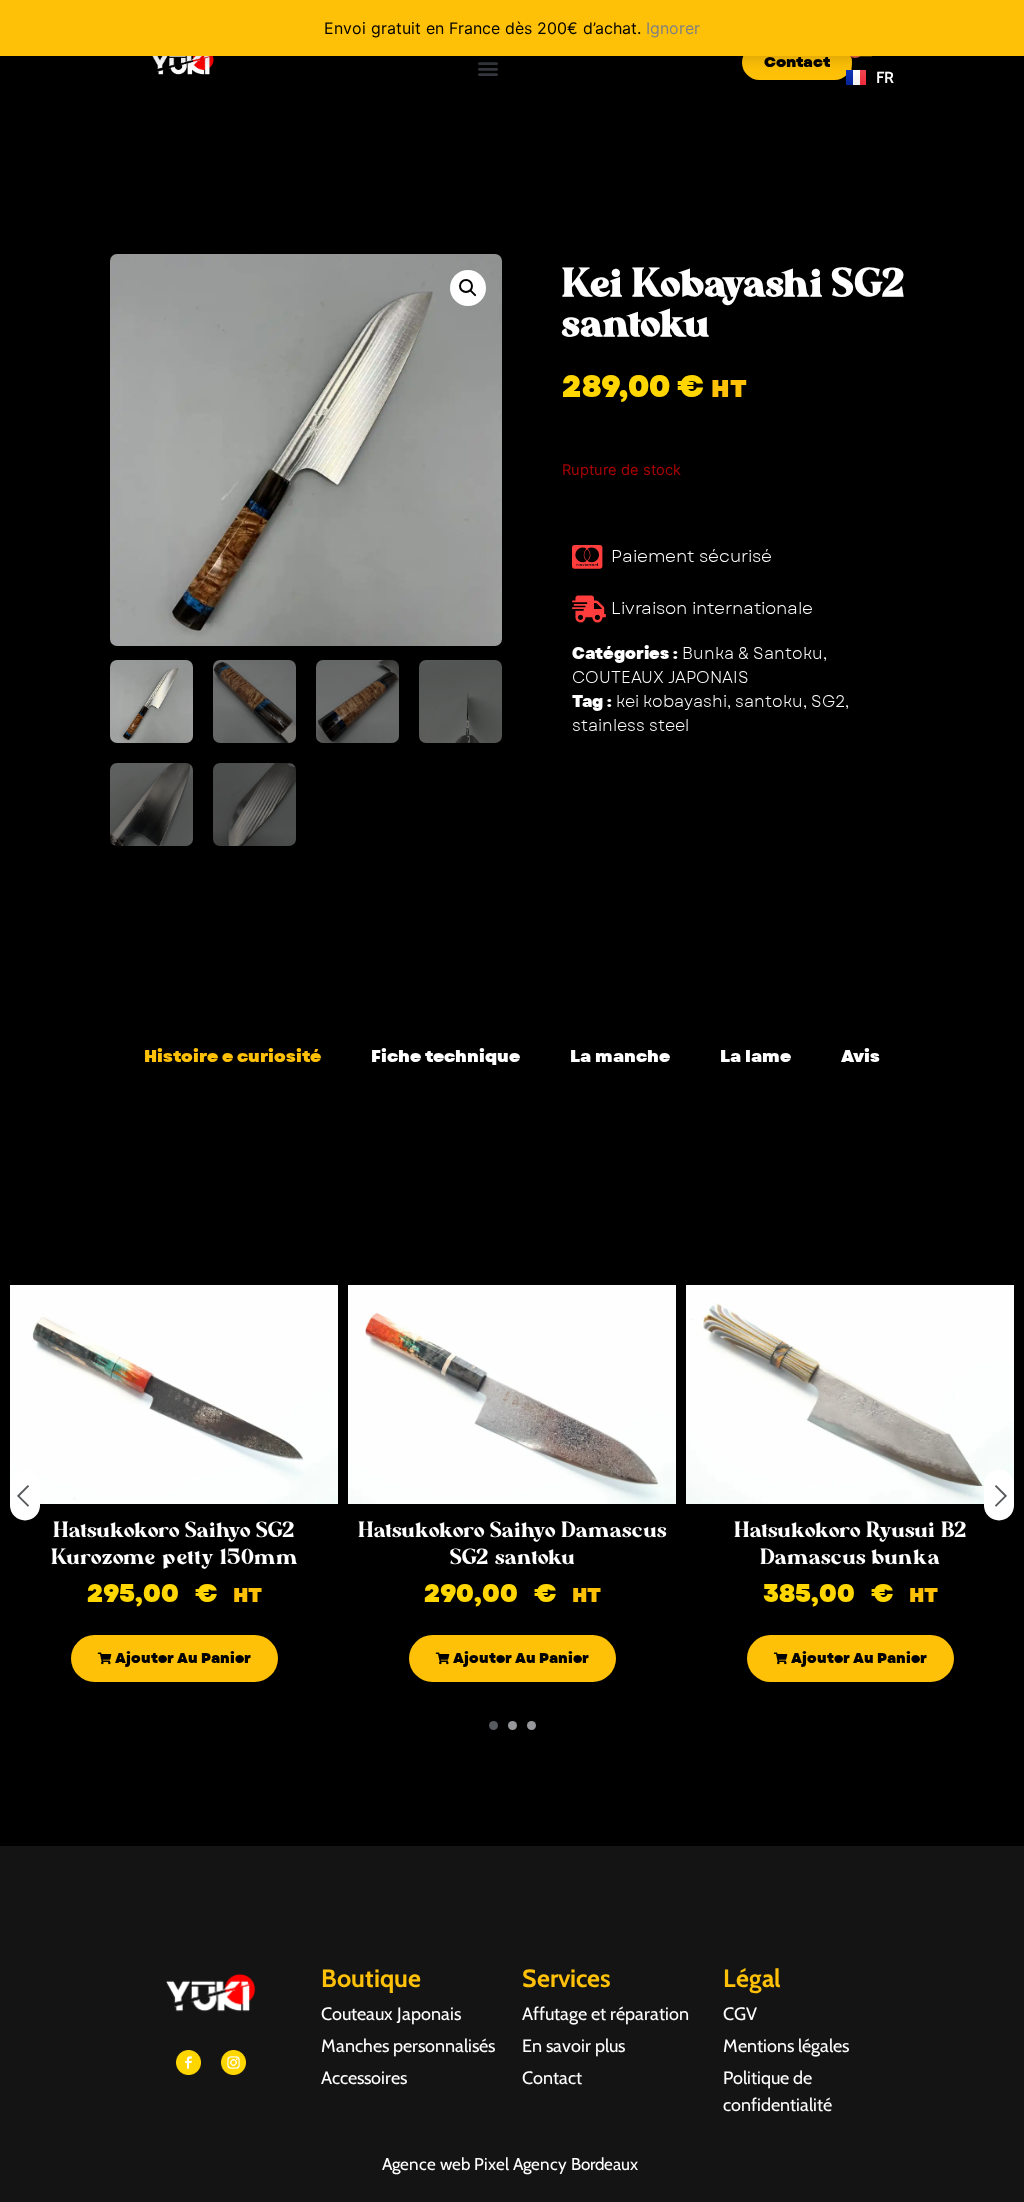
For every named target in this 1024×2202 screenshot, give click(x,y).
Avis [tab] (860, 1056)
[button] (488, 67)
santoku (769, 701)
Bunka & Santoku (752, 653)
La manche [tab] (620, 1056)
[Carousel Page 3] (531, 1725)
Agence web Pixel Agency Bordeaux (512, 2164)
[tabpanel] (512, 1105)
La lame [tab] (755, 1056)
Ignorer (673, 28)
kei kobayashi (671, 701)
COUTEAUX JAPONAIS (660, 677)
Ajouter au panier (181, 1658)
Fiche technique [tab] (445, 1056)
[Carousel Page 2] (512, 1725)
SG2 (828, 701)
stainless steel (630, 725)
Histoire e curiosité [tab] (232, 1056)
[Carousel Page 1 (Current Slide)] (493, 1725)
